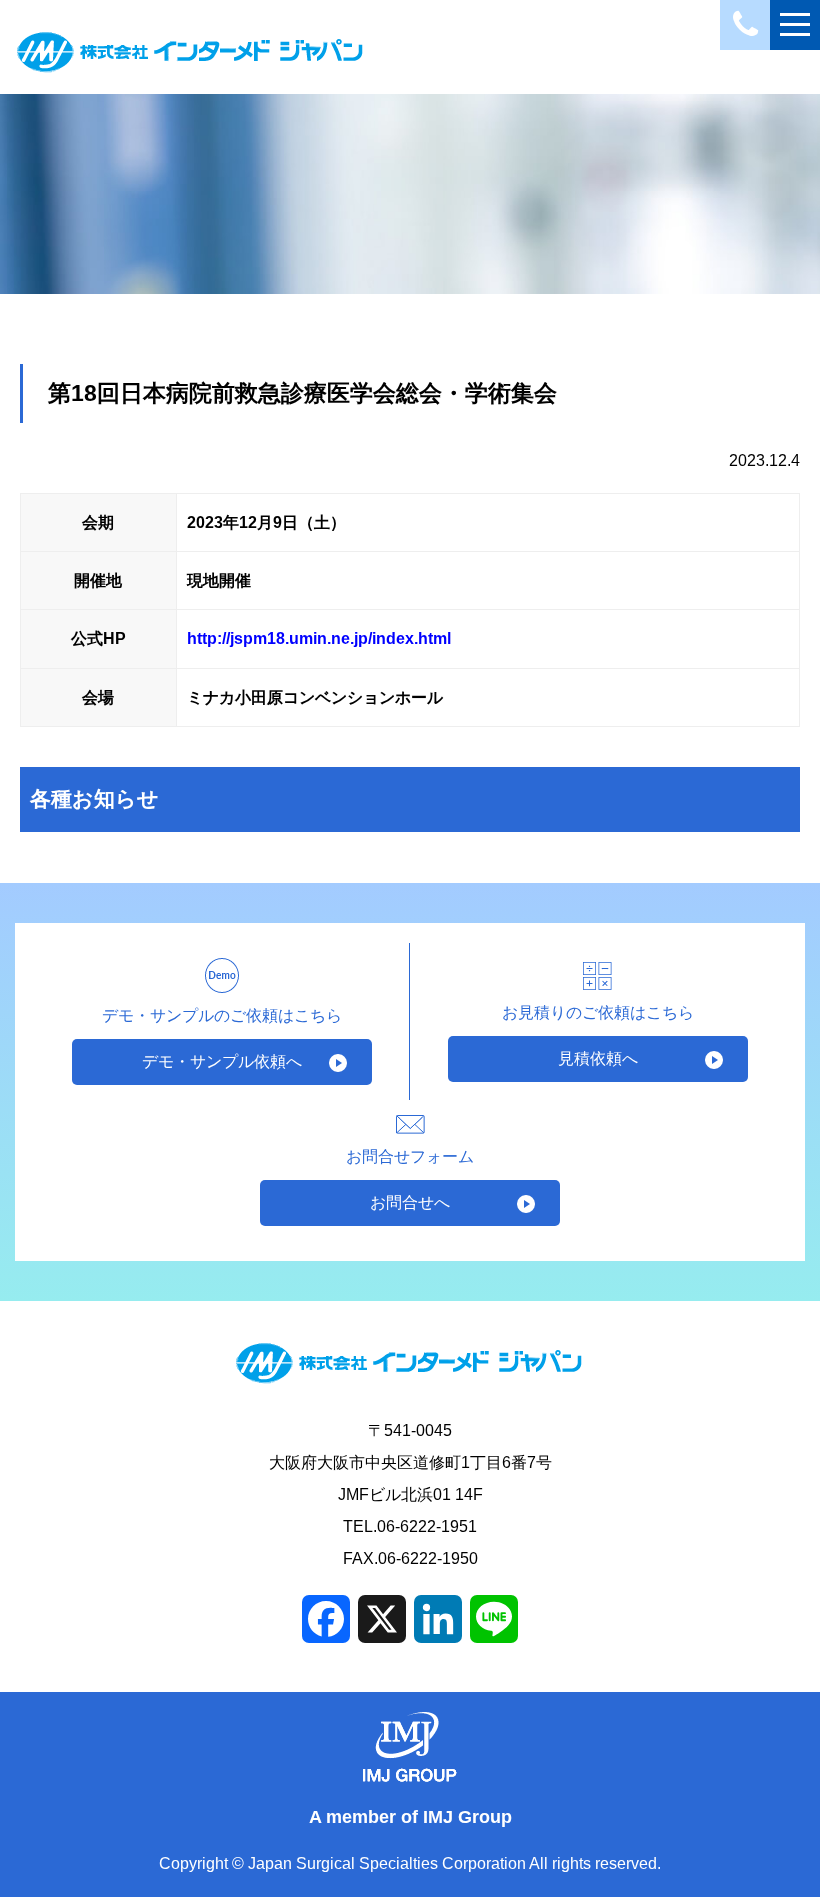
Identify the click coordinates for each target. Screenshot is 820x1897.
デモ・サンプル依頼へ (222, 1061)
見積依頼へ (598, 1058)
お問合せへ (410, 1202)
